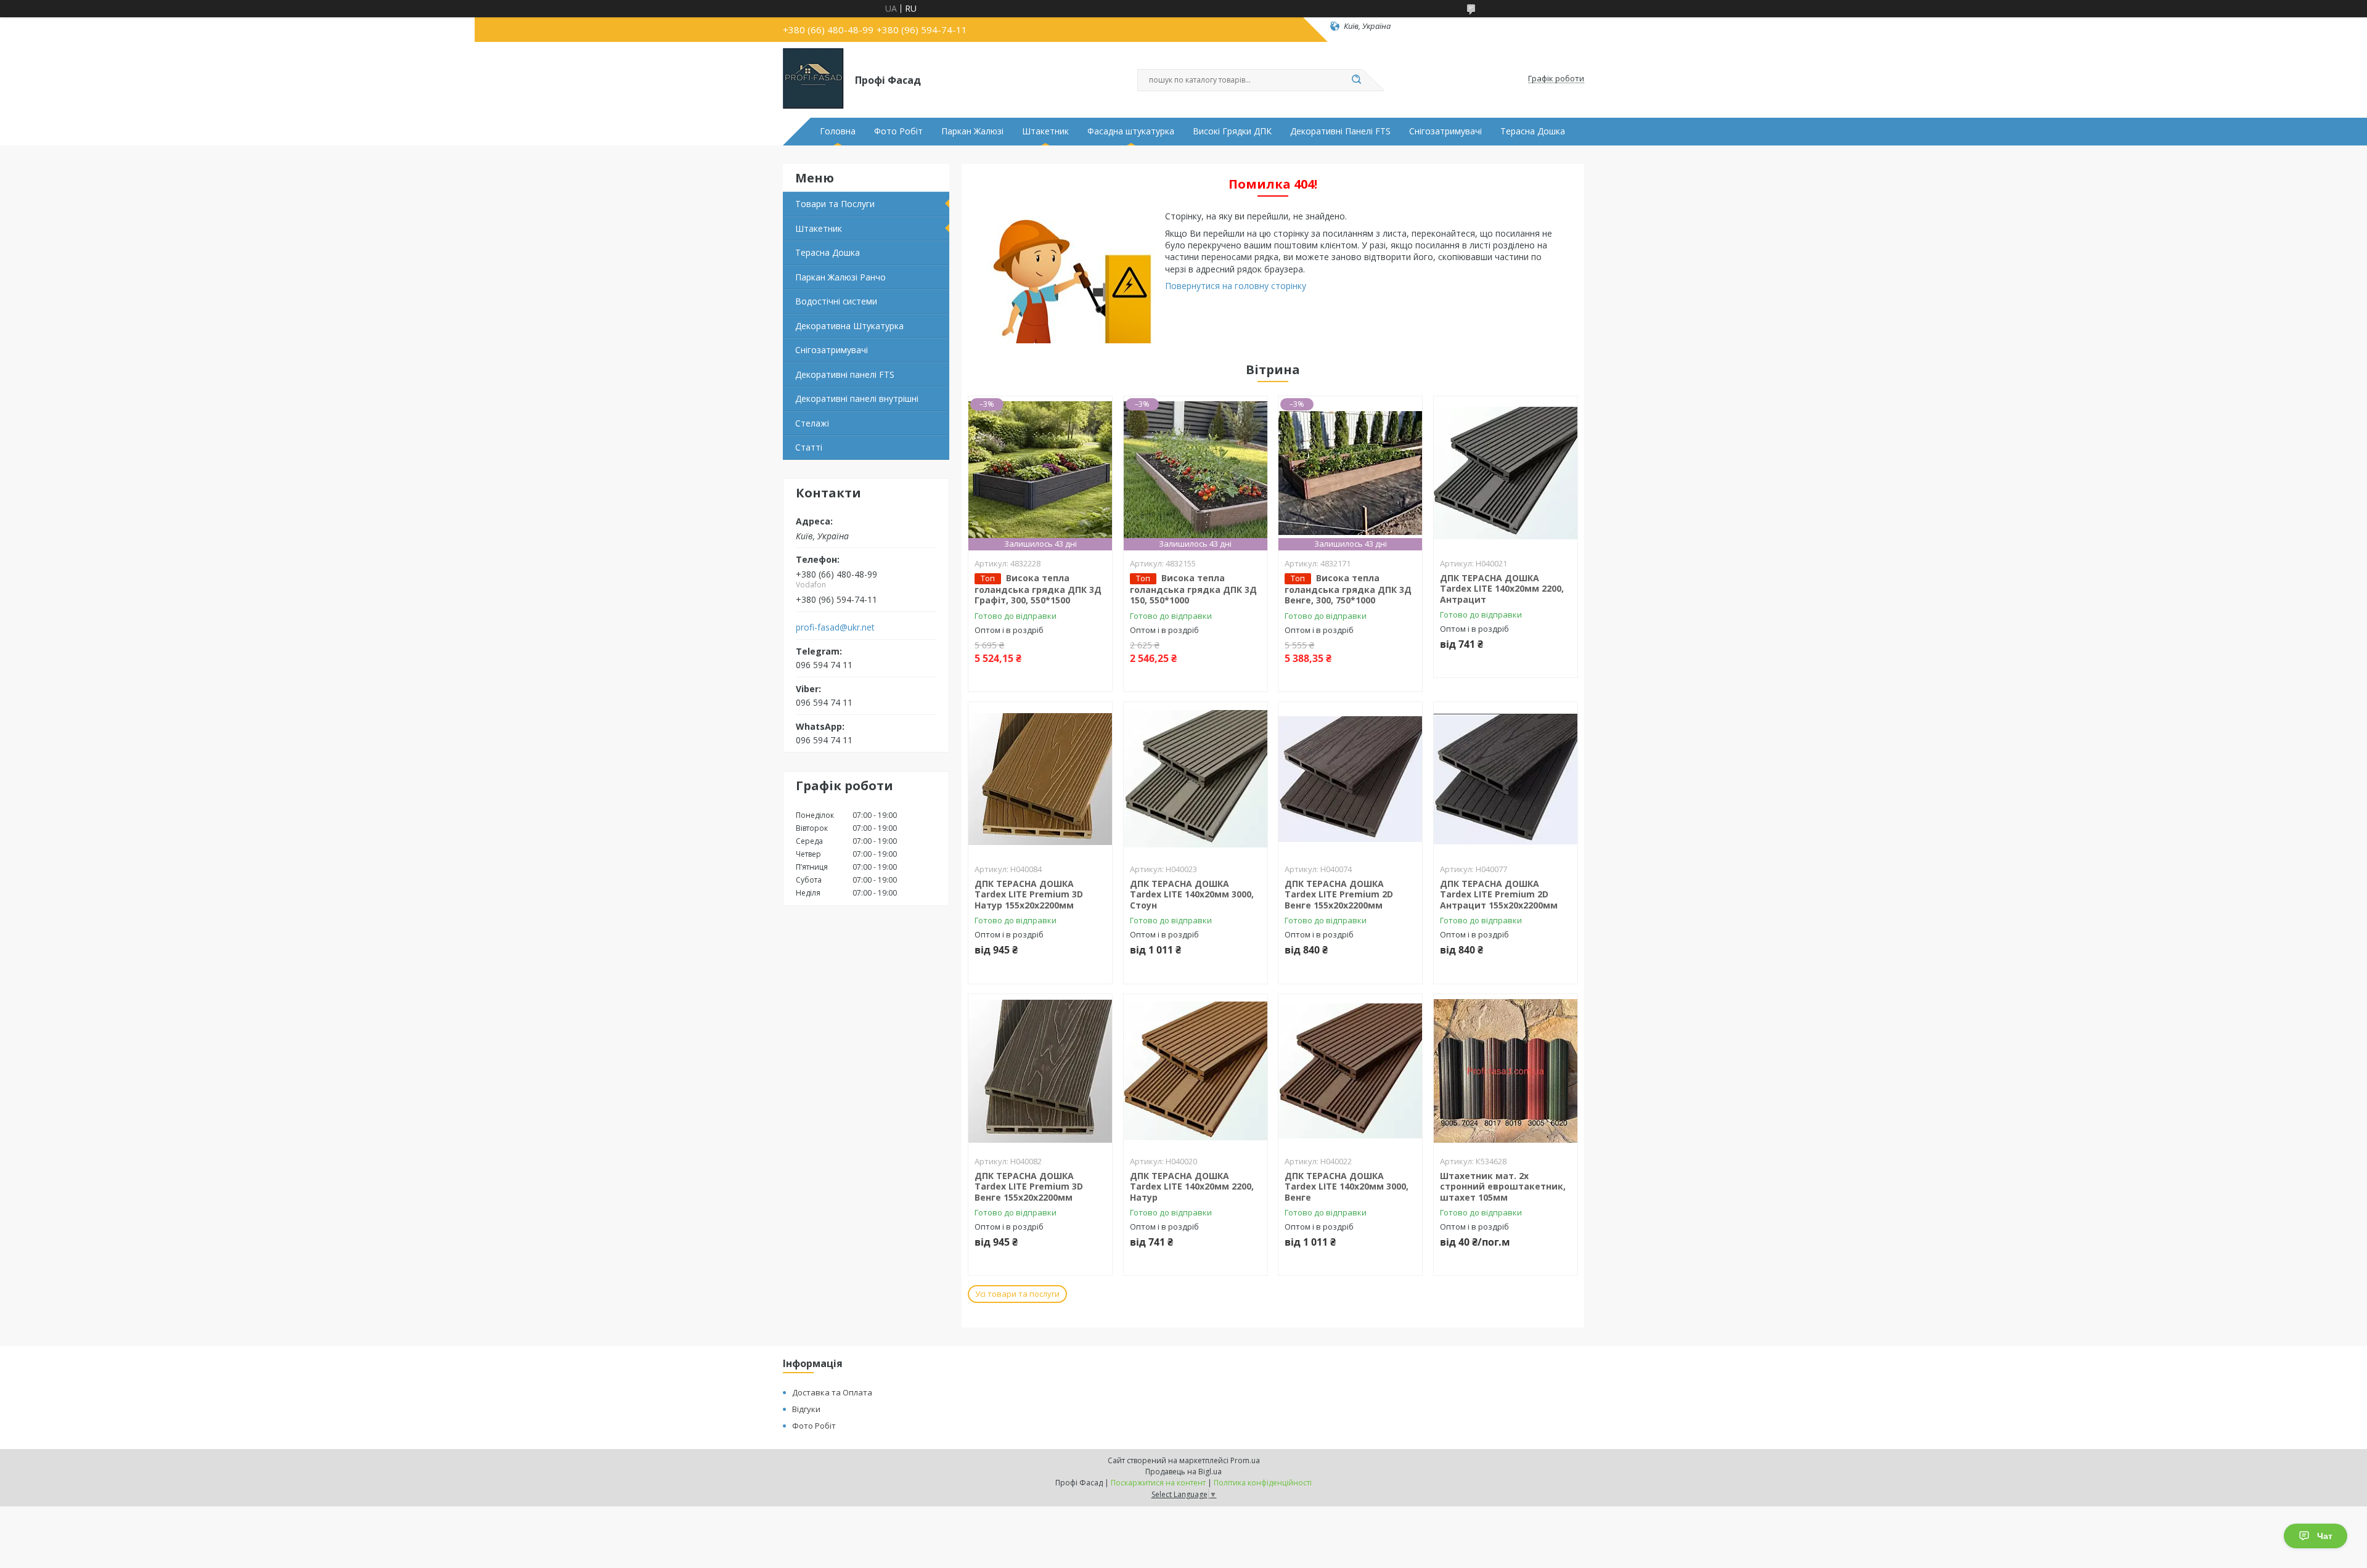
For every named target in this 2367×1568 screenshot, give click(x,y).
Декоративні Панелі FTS (1340, 131)
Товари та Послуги (835, 204)
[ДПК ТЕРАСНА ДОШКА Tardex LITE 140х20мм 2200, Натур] (1196, 1071)
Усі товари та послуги (1017, 1294)
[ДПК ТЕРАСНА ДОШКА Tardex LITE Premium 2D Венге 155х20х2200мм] (1350, 779)
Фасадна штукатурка (1131, 131)
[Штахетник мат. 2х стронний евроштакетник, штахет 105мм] (1506, 1071)
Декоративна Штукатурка (849, 326)
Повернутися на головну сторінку (1236, 286)
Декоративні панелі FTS (845, 374)
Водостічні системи (836, 301)
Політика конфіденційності (1263, 1483)
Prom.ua (1245, 1460)
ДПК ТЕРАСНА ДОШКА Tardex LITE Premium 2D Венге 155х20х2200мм (1339, 894)
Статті (809, 447)
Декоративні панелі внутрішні (857, 398)
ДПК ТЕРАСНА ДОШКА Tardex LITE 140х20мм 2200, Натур (1192, 1186)
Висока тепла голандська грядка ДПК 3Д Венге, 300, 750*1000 (1348, 589)
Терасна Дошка (1533, 131)
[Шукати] (1356, 80)
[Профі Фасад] (813, 79)
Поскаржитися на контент (1158, 1483)
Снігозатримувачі (1445, 131)
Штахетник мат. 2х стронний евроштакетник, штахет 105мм (1503, 1186)
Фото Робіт (898, 131)
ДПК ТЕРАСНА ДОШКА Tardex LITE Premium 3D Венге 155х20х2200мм (1029, 1186)
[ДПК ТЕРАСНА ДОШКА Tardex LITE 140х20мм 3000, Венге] (1350, 1071)
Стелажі (812, 423)
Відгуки (806, 1409)
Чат (2325, 1536)
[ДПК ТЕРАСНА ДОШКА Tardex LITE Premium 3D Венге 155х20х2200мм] (1040, 1071)
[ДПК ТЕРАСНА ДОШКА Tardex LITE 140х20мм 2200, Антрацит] (1506, 473)
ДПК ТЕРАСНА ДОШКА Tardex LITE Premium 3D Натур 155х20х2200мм (1029, 894)
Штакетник (1045, 131)
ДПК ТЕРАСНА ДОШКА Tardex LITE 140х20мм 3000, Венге (1347, 1186)
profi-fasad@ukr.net (835, 627)
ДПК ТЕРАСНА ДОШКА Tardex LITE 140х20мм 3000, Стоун (1192, 894)
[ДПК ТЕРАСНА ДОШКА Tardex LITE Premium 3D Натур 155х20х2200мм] (1040, 779)
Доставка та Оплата (832, 1392)
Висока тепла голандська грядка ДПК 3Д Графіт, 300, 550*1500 (1038, 589)
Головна (838, 131)
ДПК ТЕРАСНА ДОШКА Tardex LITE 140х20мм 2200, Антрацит (1502, 589)
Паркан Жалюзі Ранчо (840, 277)
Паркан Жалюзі (972, 131)
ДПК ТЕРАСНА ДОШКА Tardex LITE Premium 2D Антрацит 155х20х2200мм (1499, 894)
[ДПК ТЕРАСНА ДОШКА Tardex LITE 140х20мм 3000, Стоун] (1196, 779)
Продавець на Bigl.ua (1183, 1472)
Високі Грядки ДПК (1232, 131)
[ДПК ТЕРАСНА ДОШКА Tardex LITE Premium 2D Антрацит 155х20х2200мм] (1506, 779)
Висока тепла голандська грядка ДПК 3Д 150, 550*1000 (1193, 589)
